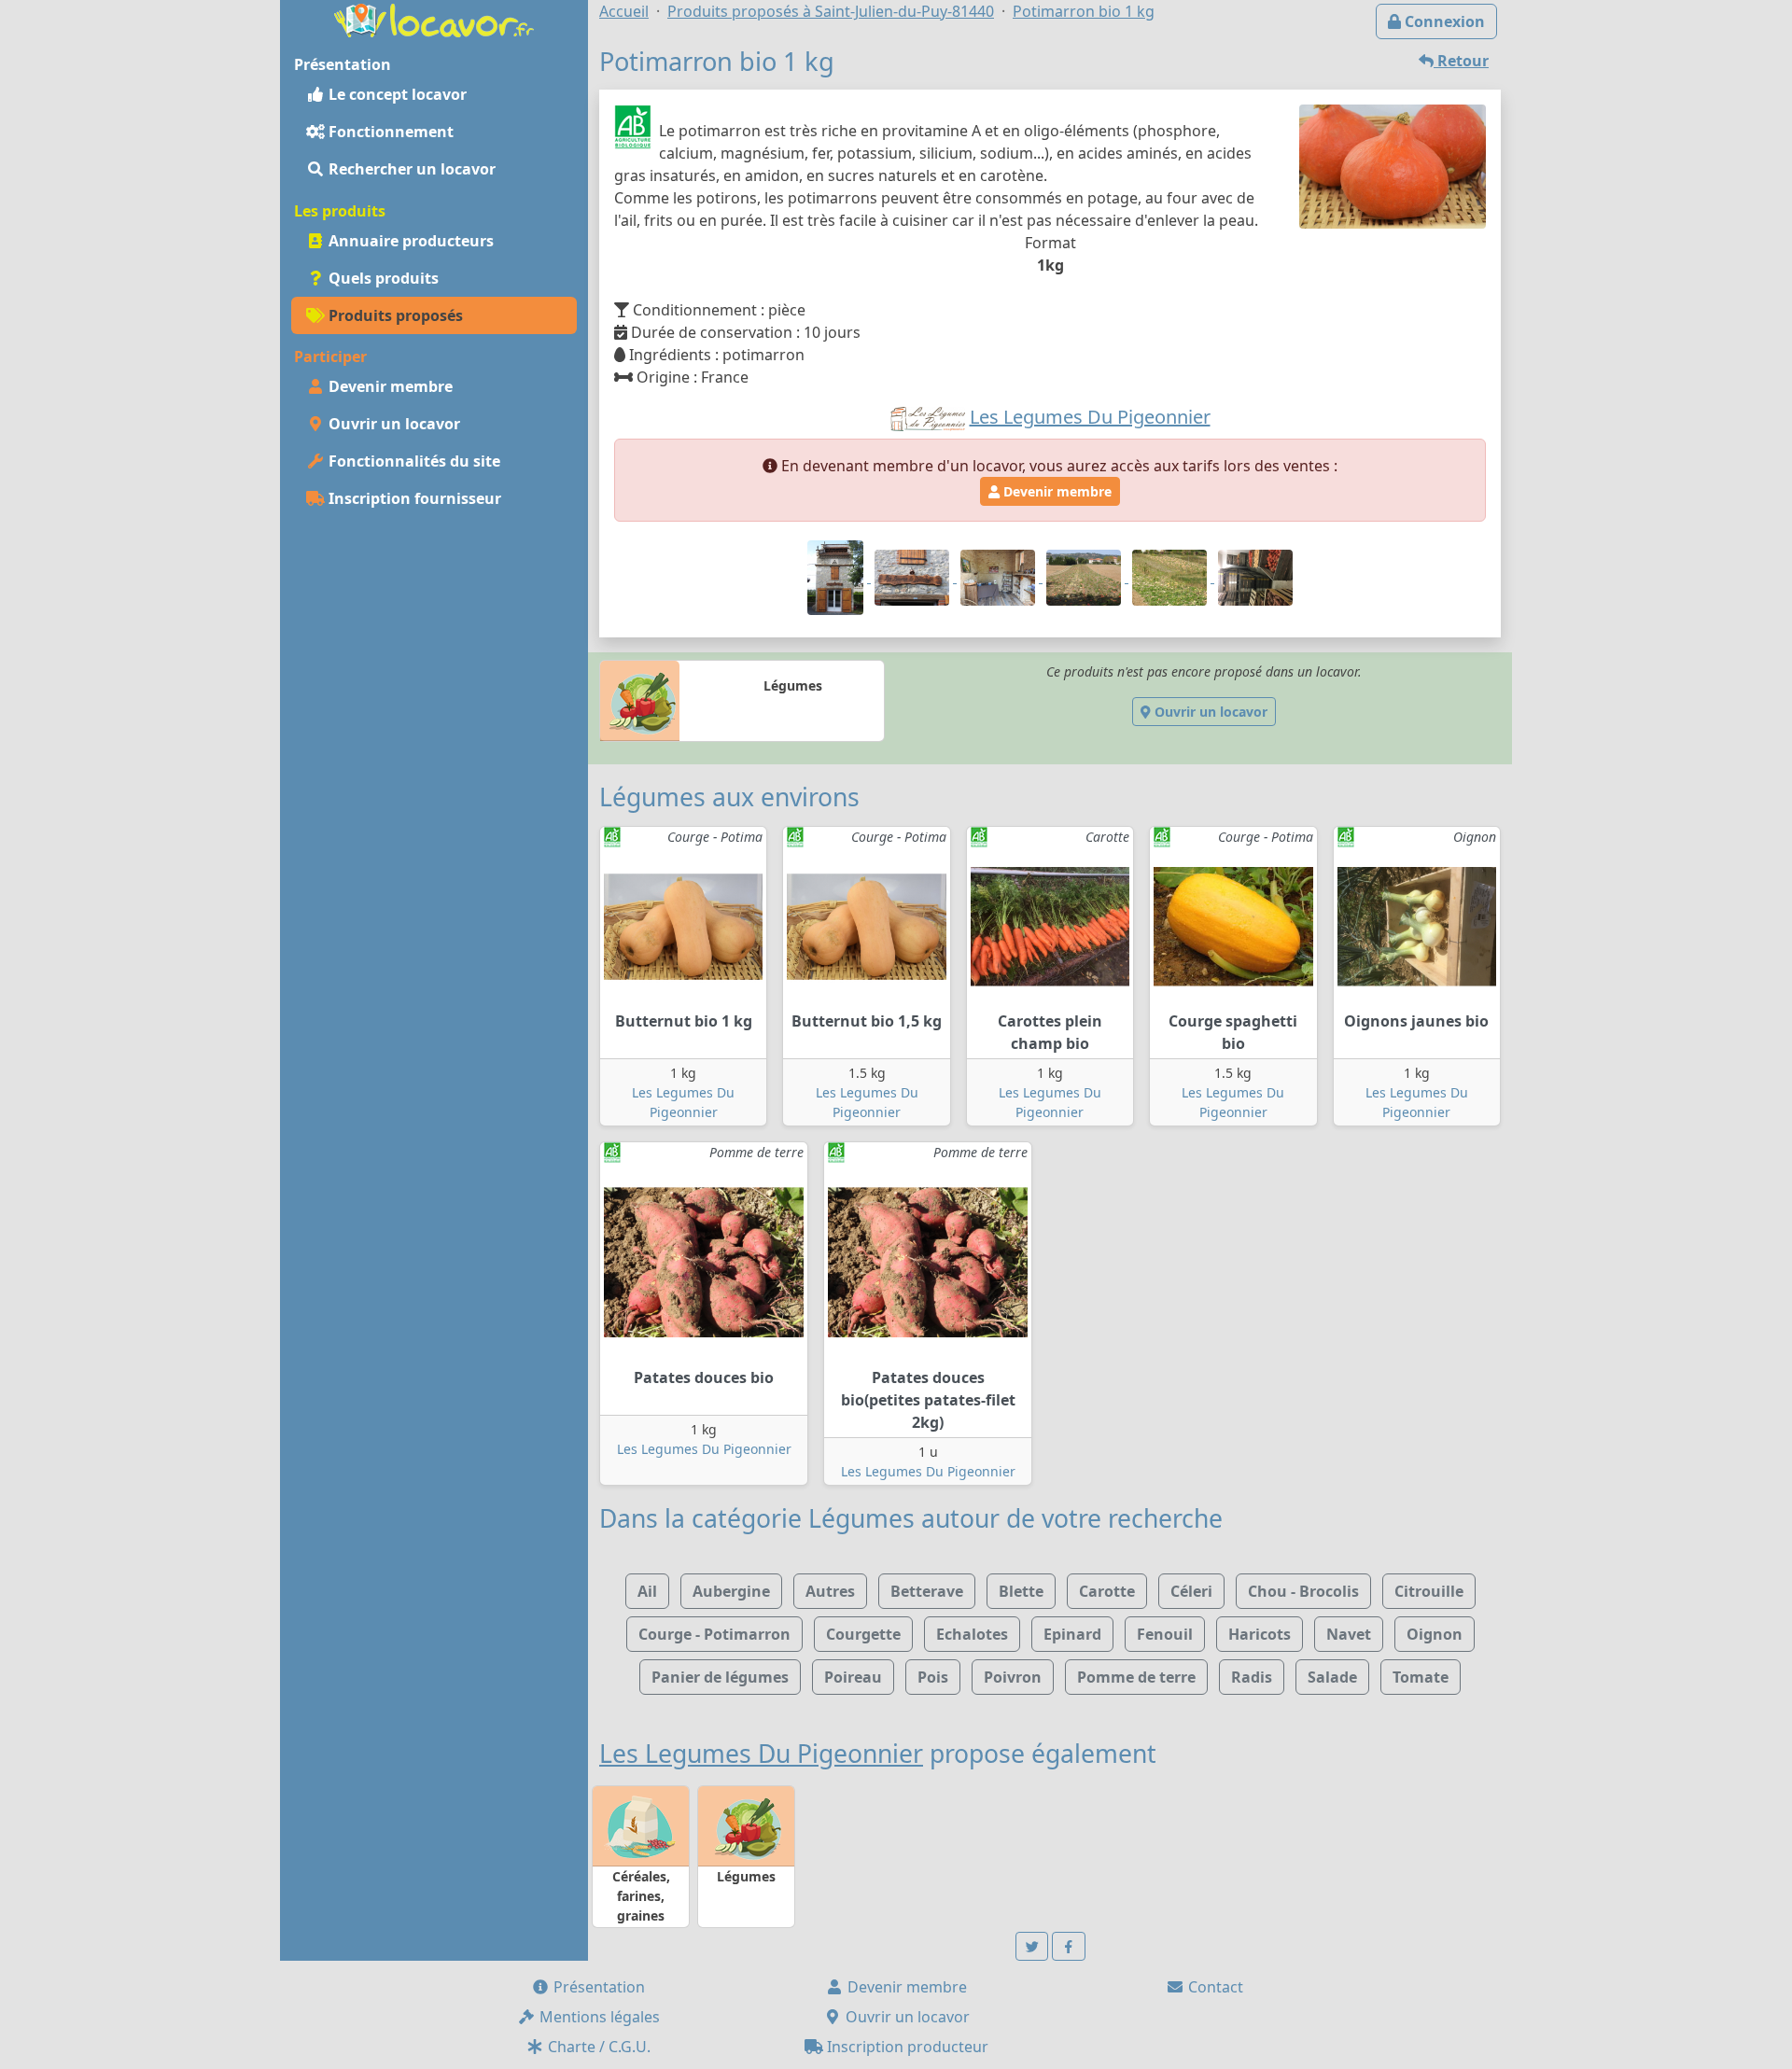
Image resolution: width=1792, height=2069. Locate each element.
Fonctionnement (389, 132)
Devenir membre (389, 386)
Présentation (597, 1987)
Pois (933, 1677)
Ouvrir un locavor (392, 424)
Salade (1332, 1677)
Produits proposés (394, 315)
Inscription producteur (906, 2047)
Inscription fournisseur (413, 498)
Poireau (853, 1677)
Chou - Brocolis (1303, 1591)
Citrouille (1429, 1591)
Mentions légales (598, 2017)
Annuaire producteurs (409, 241)
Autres (830, 1591)
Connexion (1443, 21)
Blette (1021, 1591)
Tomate (1421, 1677)
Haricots (1260, 1634)
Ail (647, 1591)
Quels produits (382, 278)
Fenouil (1165, 1634)
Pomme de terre (1136, 1677)
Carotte (1107, 1591)
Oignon (1435, 1634)
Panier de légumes (720, 1677)
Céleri (1191, 1591)
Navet (1349, 1634)
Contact (1214, 1987)
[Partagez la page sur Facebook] (1069, 1946)
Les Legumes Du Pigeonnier (704, 1449)
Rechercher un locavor (410, 169)
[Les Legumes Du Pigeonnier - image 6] (1255, 577)
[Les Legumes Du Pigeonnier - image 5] (1171, 577)
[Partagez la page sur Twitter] (1032, 1946)
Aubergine (731, 1591)
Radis (1252, 1677)
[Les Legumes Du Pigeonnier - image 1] (837, 577)
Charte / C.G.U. (597, 2047)
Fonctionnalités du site (413, 461)
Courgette (863, 1634)
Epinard (1072, 1634)
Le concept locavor (396, 94)
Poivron (1013, 1677)
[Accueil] (434, 19)
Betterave (927, 1591)
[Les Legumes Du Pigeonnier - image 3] (1000, 577)
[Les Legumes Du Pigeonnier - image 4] (1085, 577)
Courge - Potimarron (714, 1634)
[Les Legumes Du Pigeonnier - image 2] (914, 577)
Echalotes (972, 1634)
